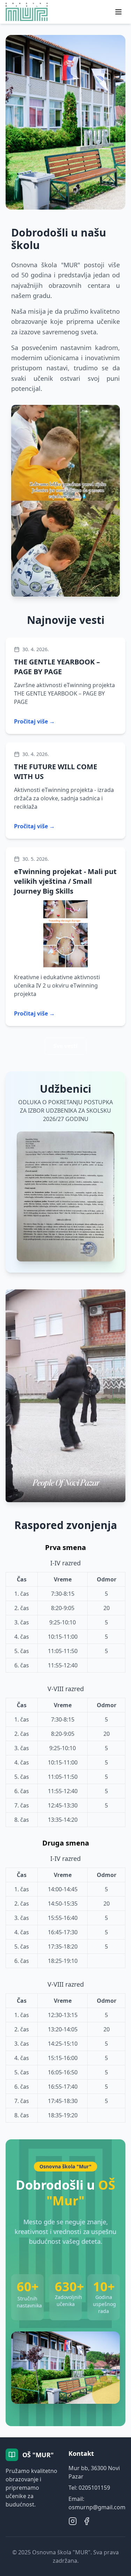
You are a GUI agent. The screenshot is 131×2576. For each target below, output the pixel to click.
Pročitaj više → (34, 721)
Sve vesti (65, 1046)
